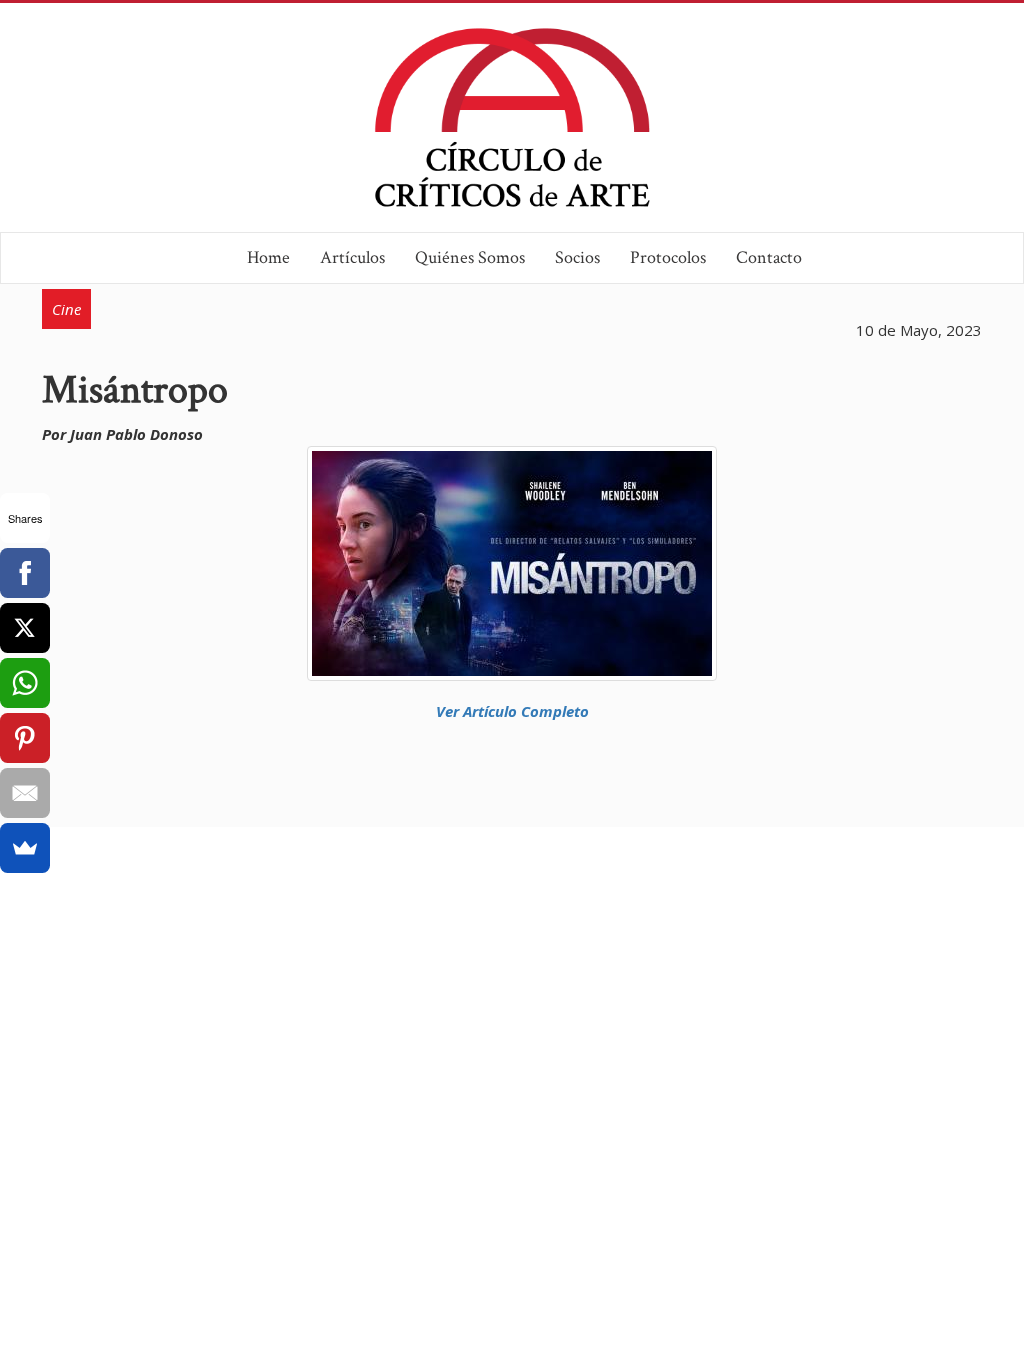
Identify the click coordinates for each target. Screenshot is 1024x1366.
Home (268, 257)
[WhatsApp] (25, 683)
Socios (577, 257)
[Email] (25, 793)
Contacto (769, 257)
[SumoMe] (25, 848)
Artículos (352, 257)
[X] (25, 628)
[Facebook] (25, 573)
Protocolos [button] (668, 257)
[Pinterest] (25, 738)
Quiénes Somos (470, 257)
